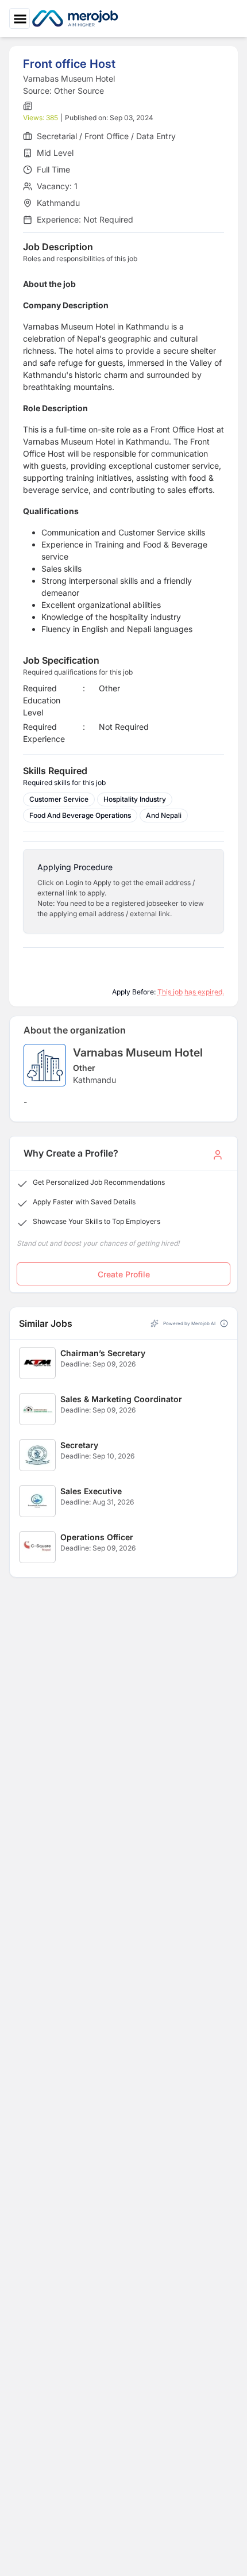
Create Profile (124, 1274)
